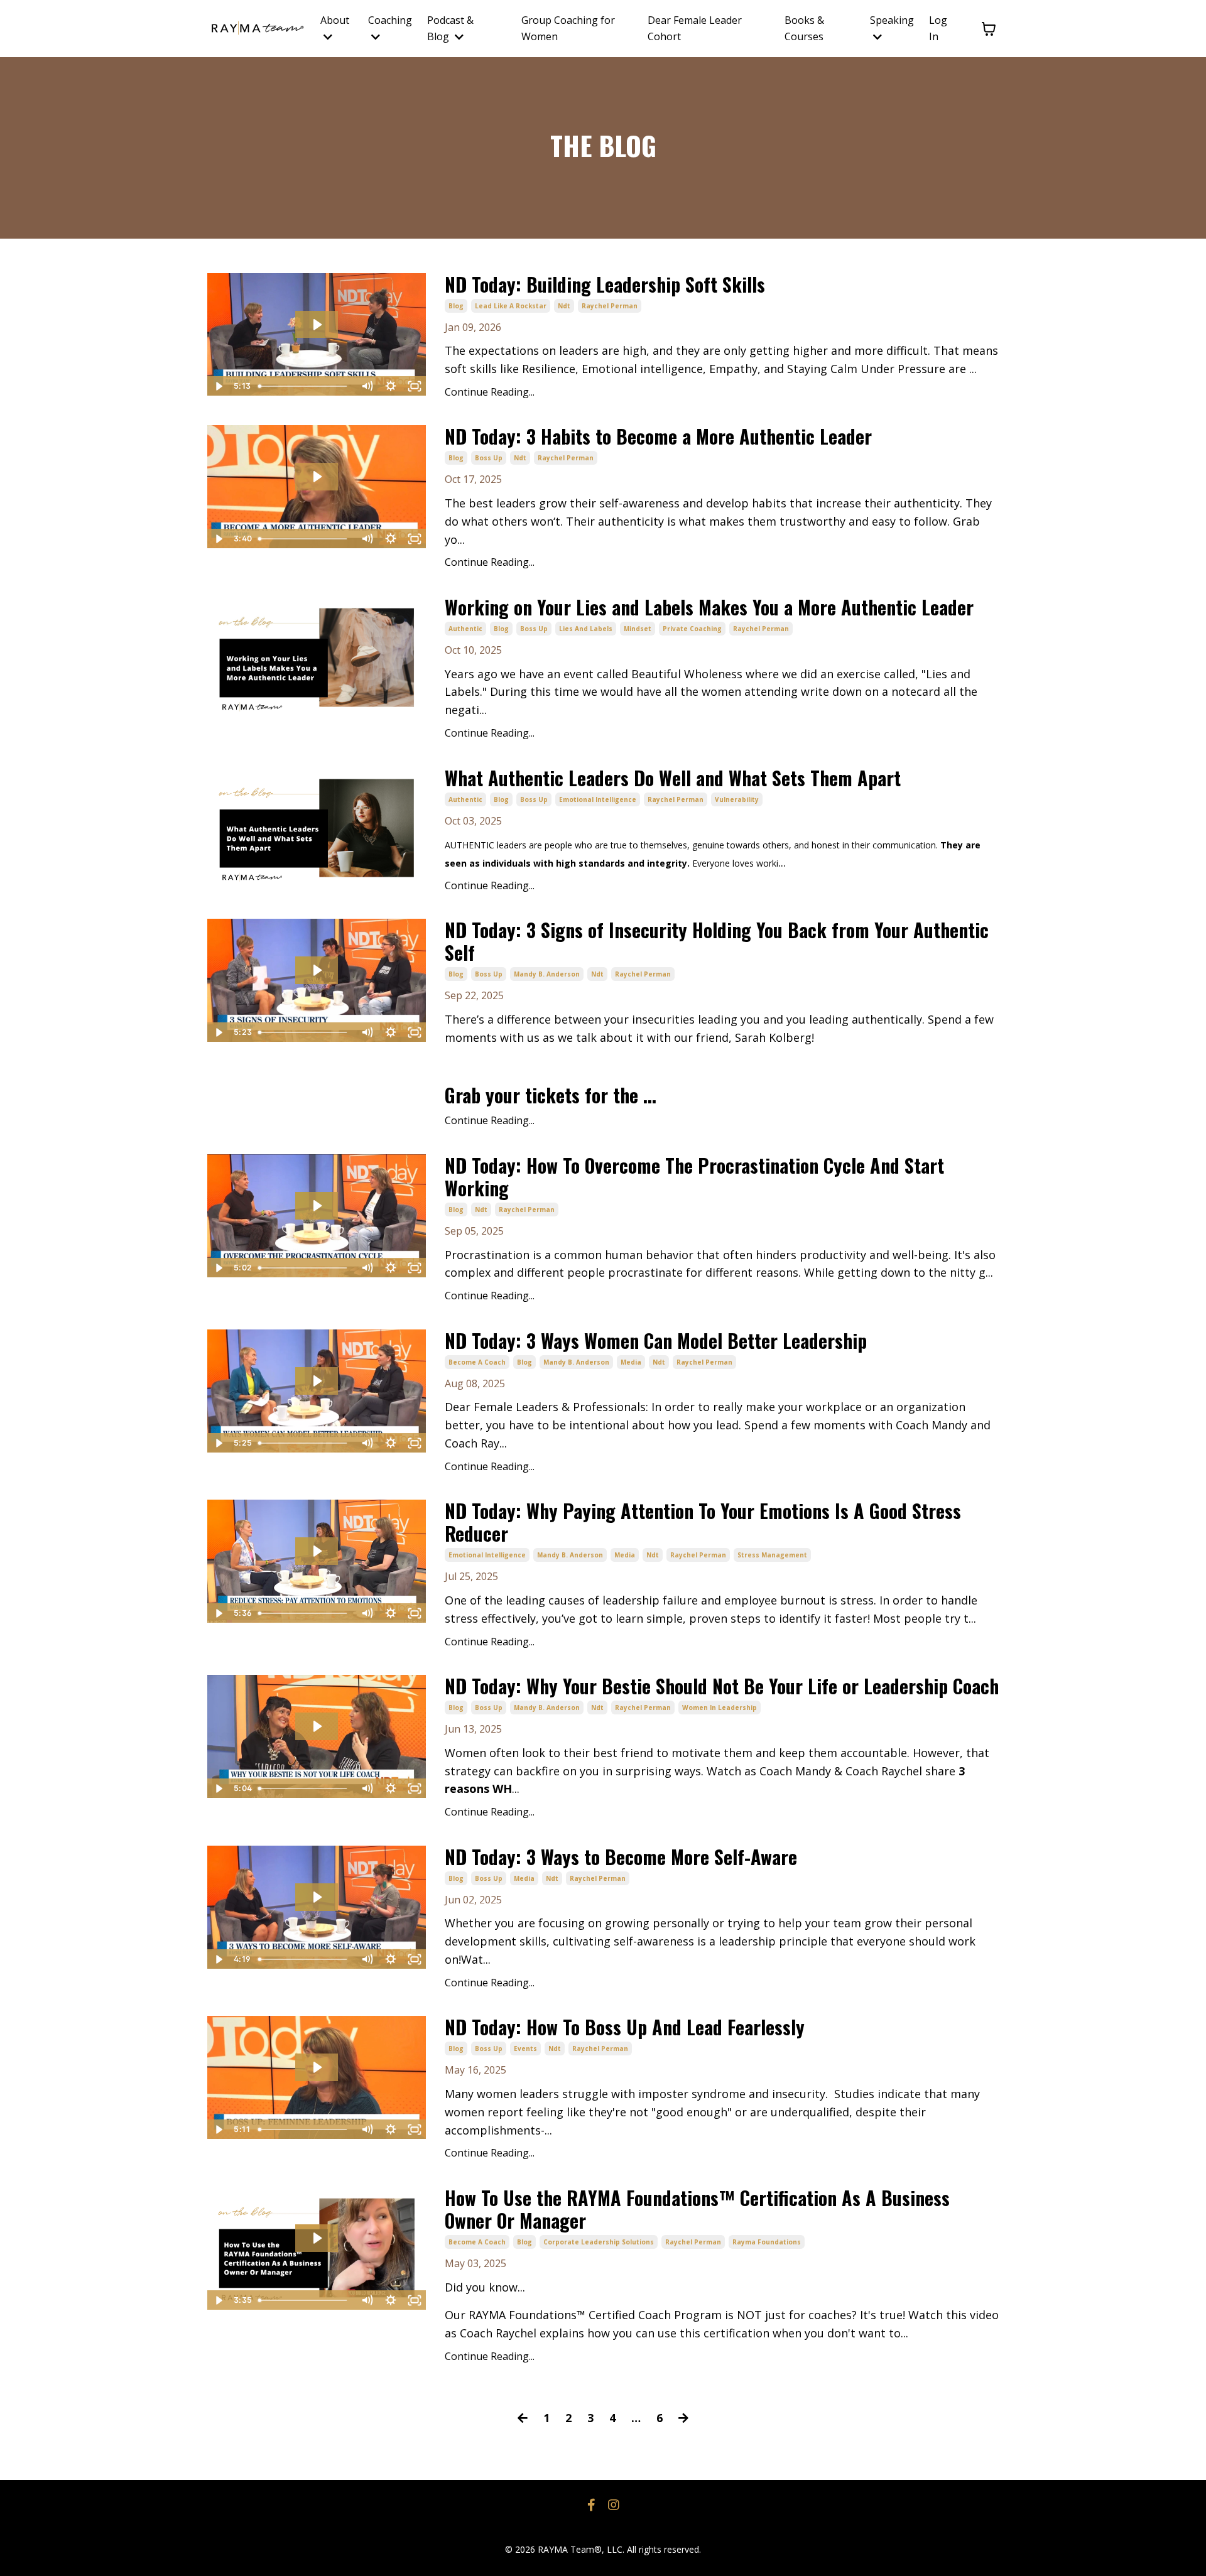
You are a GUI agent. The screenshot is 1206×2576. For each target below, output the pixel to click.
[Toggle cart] (989, 29)
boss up (489, 458)
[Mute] (367, 386)
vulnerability (737, 799)
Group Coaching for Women (568, 28)
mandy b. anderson (547, 974)
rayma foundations (767, 2242)
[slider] (304, 386)
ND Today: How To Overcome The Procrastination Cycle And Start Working (694, 1177)
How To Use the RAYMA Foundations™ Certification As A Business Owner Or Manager (697, 2209)
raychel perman (610, 306)
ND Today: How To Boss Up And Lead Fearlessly (625, 2027)
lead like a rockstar (511, 306)
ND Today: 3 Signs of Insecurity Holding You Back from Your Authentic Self (717, 941)
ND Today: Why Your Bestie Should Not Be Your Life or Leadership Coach (722, 1686)
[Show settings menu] (391, 386)
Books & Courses (804, 28)
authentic (465, 629)
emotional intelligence (598, 799)
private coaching (692, 629)
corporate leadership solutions (599, 2242)
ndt (564, 306)
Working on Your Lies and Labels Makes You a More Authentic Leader (709, 607)
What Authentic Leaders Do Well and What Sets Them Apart (673, 778)
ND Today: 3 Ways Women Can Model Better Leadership (656, 1341)
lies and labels (586, 629)
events (525, 2048)
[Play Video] (219, 386)
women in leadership (720, 1707)
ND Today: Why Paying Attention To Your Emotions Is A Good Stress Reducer (703, 1522)
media (631, 1362)
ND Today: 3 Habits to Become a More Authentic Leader (658, 436)
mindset (638, 629)
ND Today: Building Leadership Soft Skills (605, 284)
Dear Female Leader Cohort (695, 28)
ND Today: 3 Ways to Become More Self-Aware (621, 1857)
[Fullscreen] (415, 386)
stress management (772, 1555)
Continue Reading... (490, 392)
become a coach (477, 1362)
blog (456, 306)
